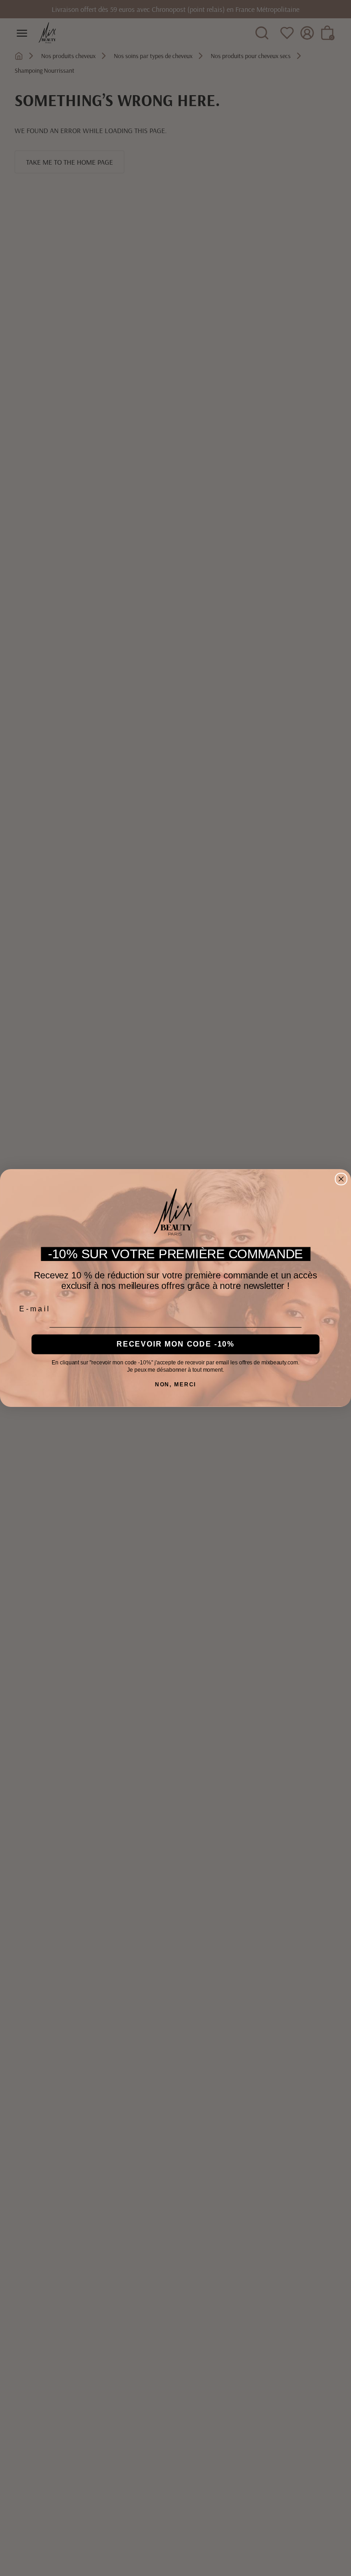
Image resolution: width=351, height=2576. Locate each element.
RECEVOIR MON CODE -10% (175, 1344)
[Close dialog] (341, 1179)
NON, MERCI (176, 1385)
